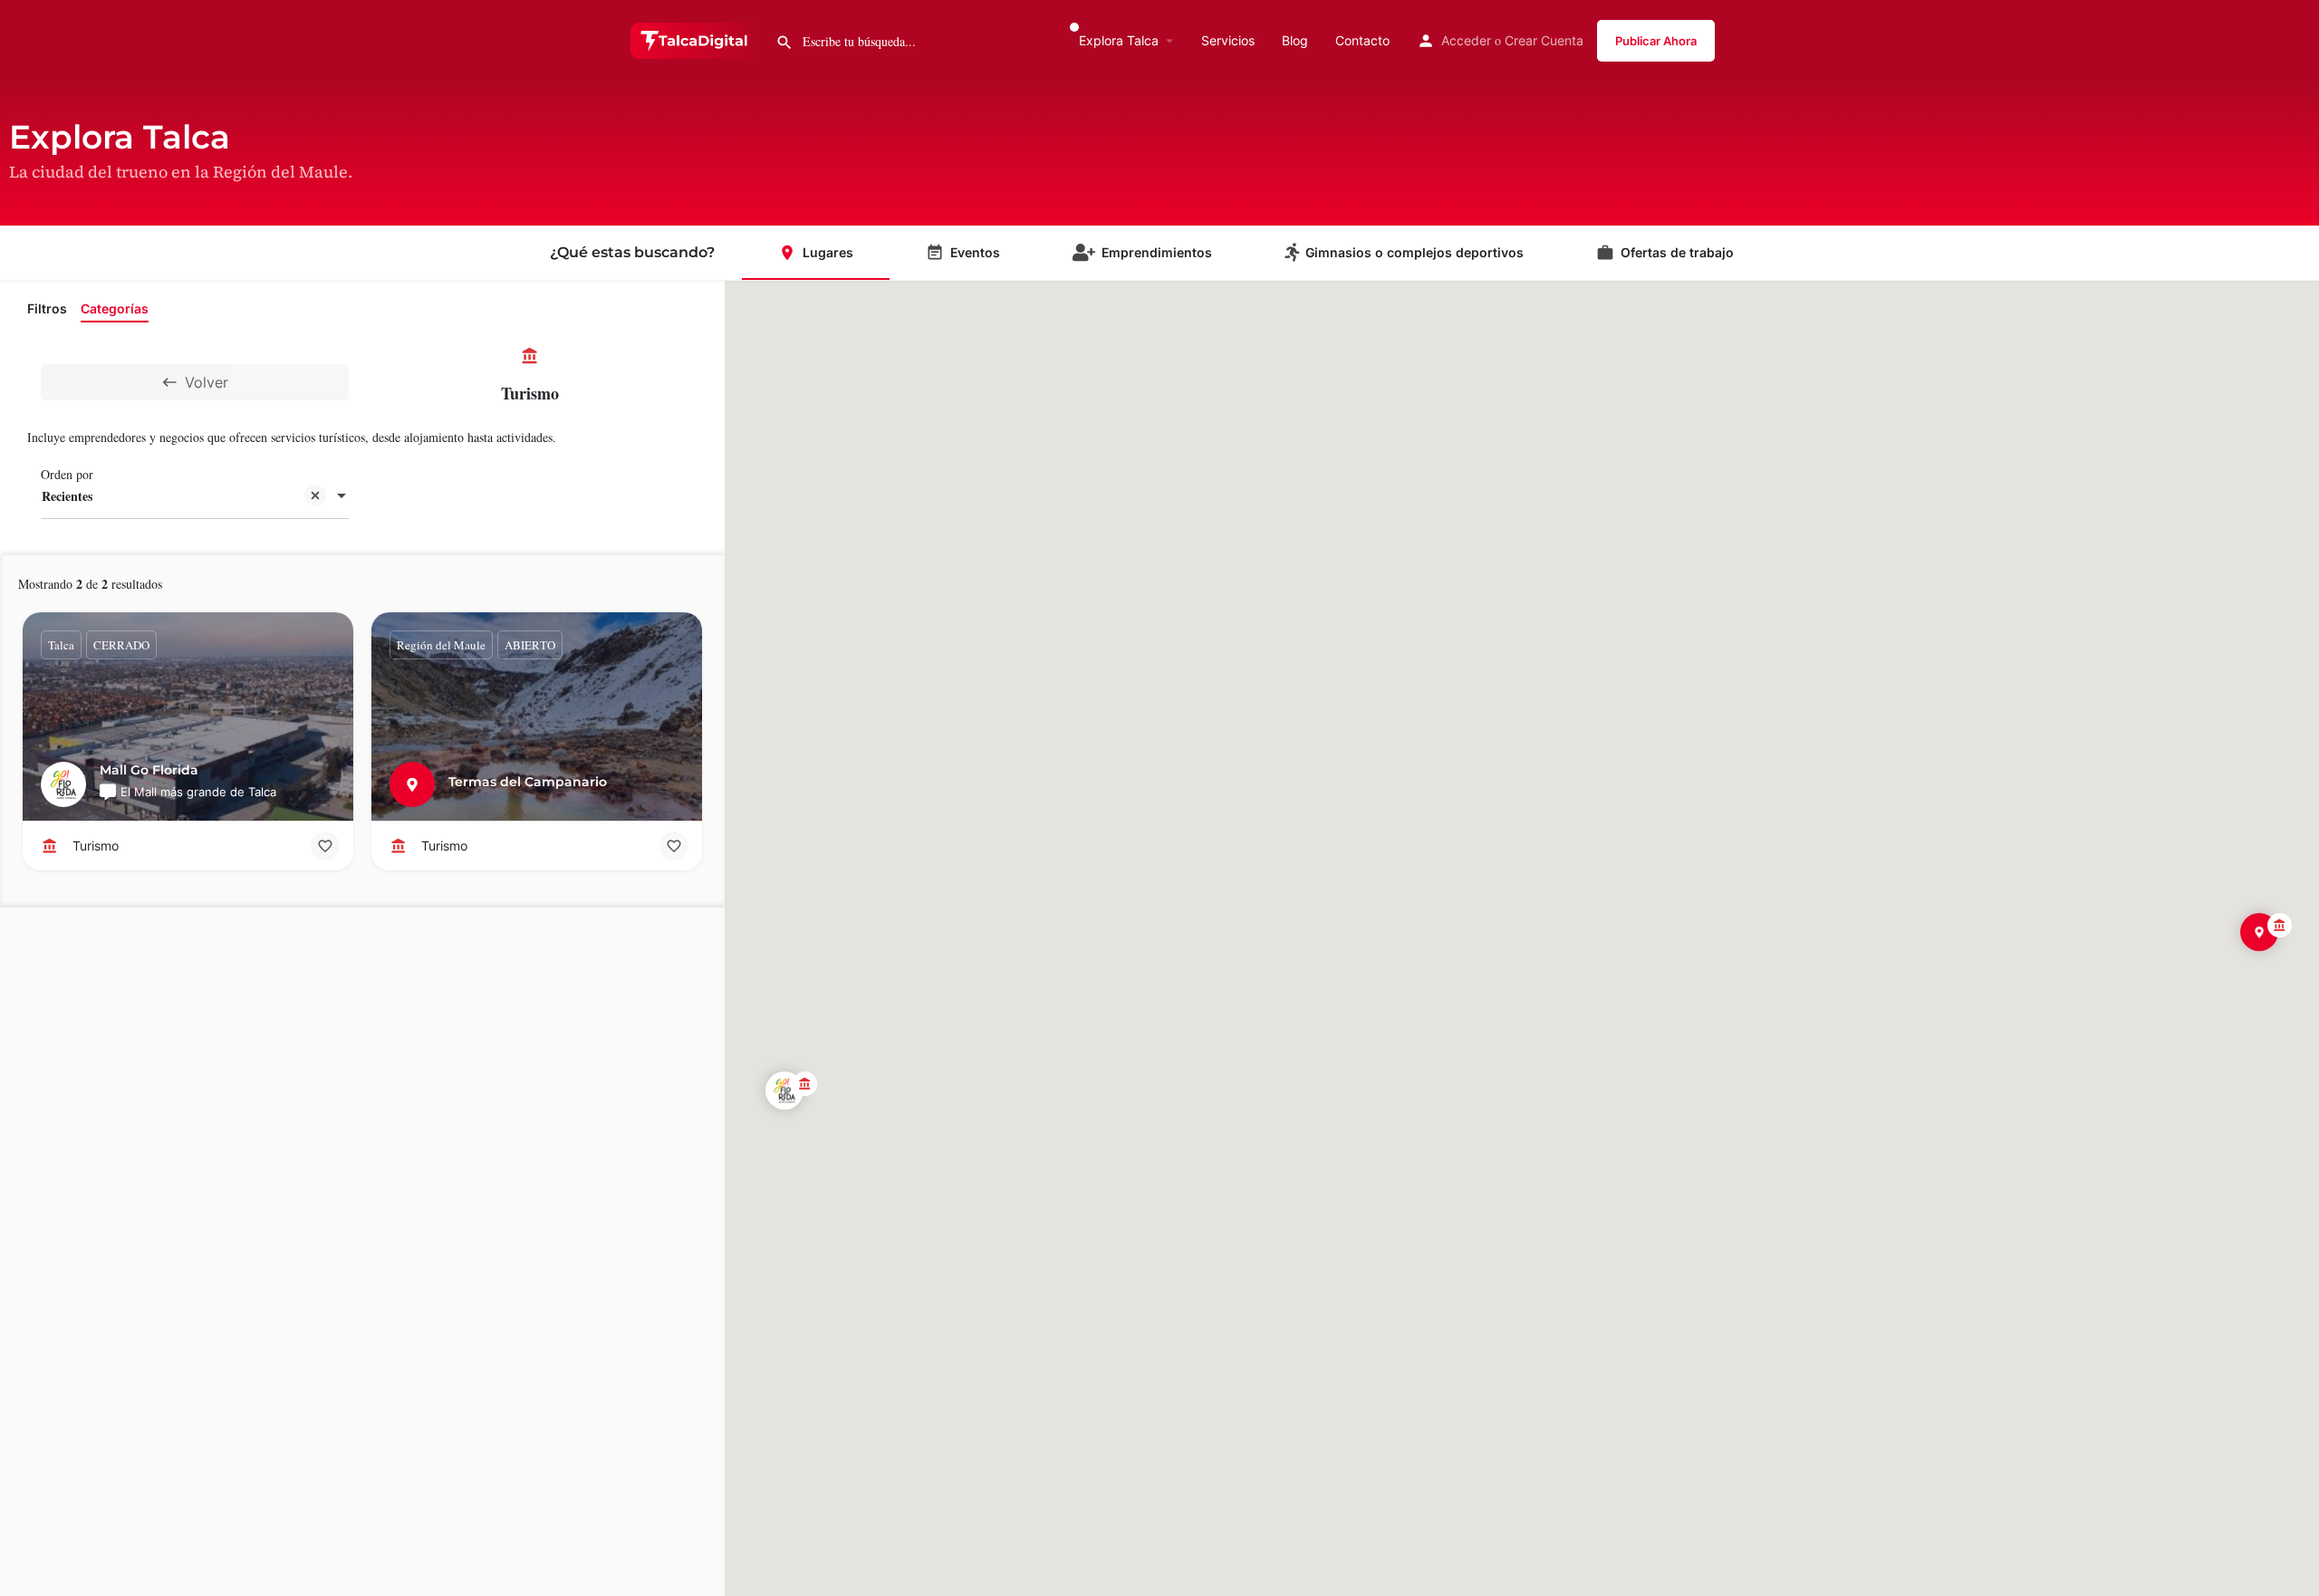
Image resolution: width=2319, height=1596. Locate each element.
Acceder (1466, 40)
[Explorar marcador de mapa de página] (784, 1091)
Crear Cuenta (1544, 40)
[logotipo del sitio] (696, 39)
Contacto (1362, 40)
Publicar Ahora (1656, 41)
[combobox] (195, 497)
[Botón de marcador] (325, 846)
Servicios (1228, 40)
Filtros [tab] (47, 308)
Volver (207, 382)
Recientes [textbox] (67, 496)
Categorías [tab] (115, 308)
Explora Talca (1119, 40)
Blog (1295, 40)
